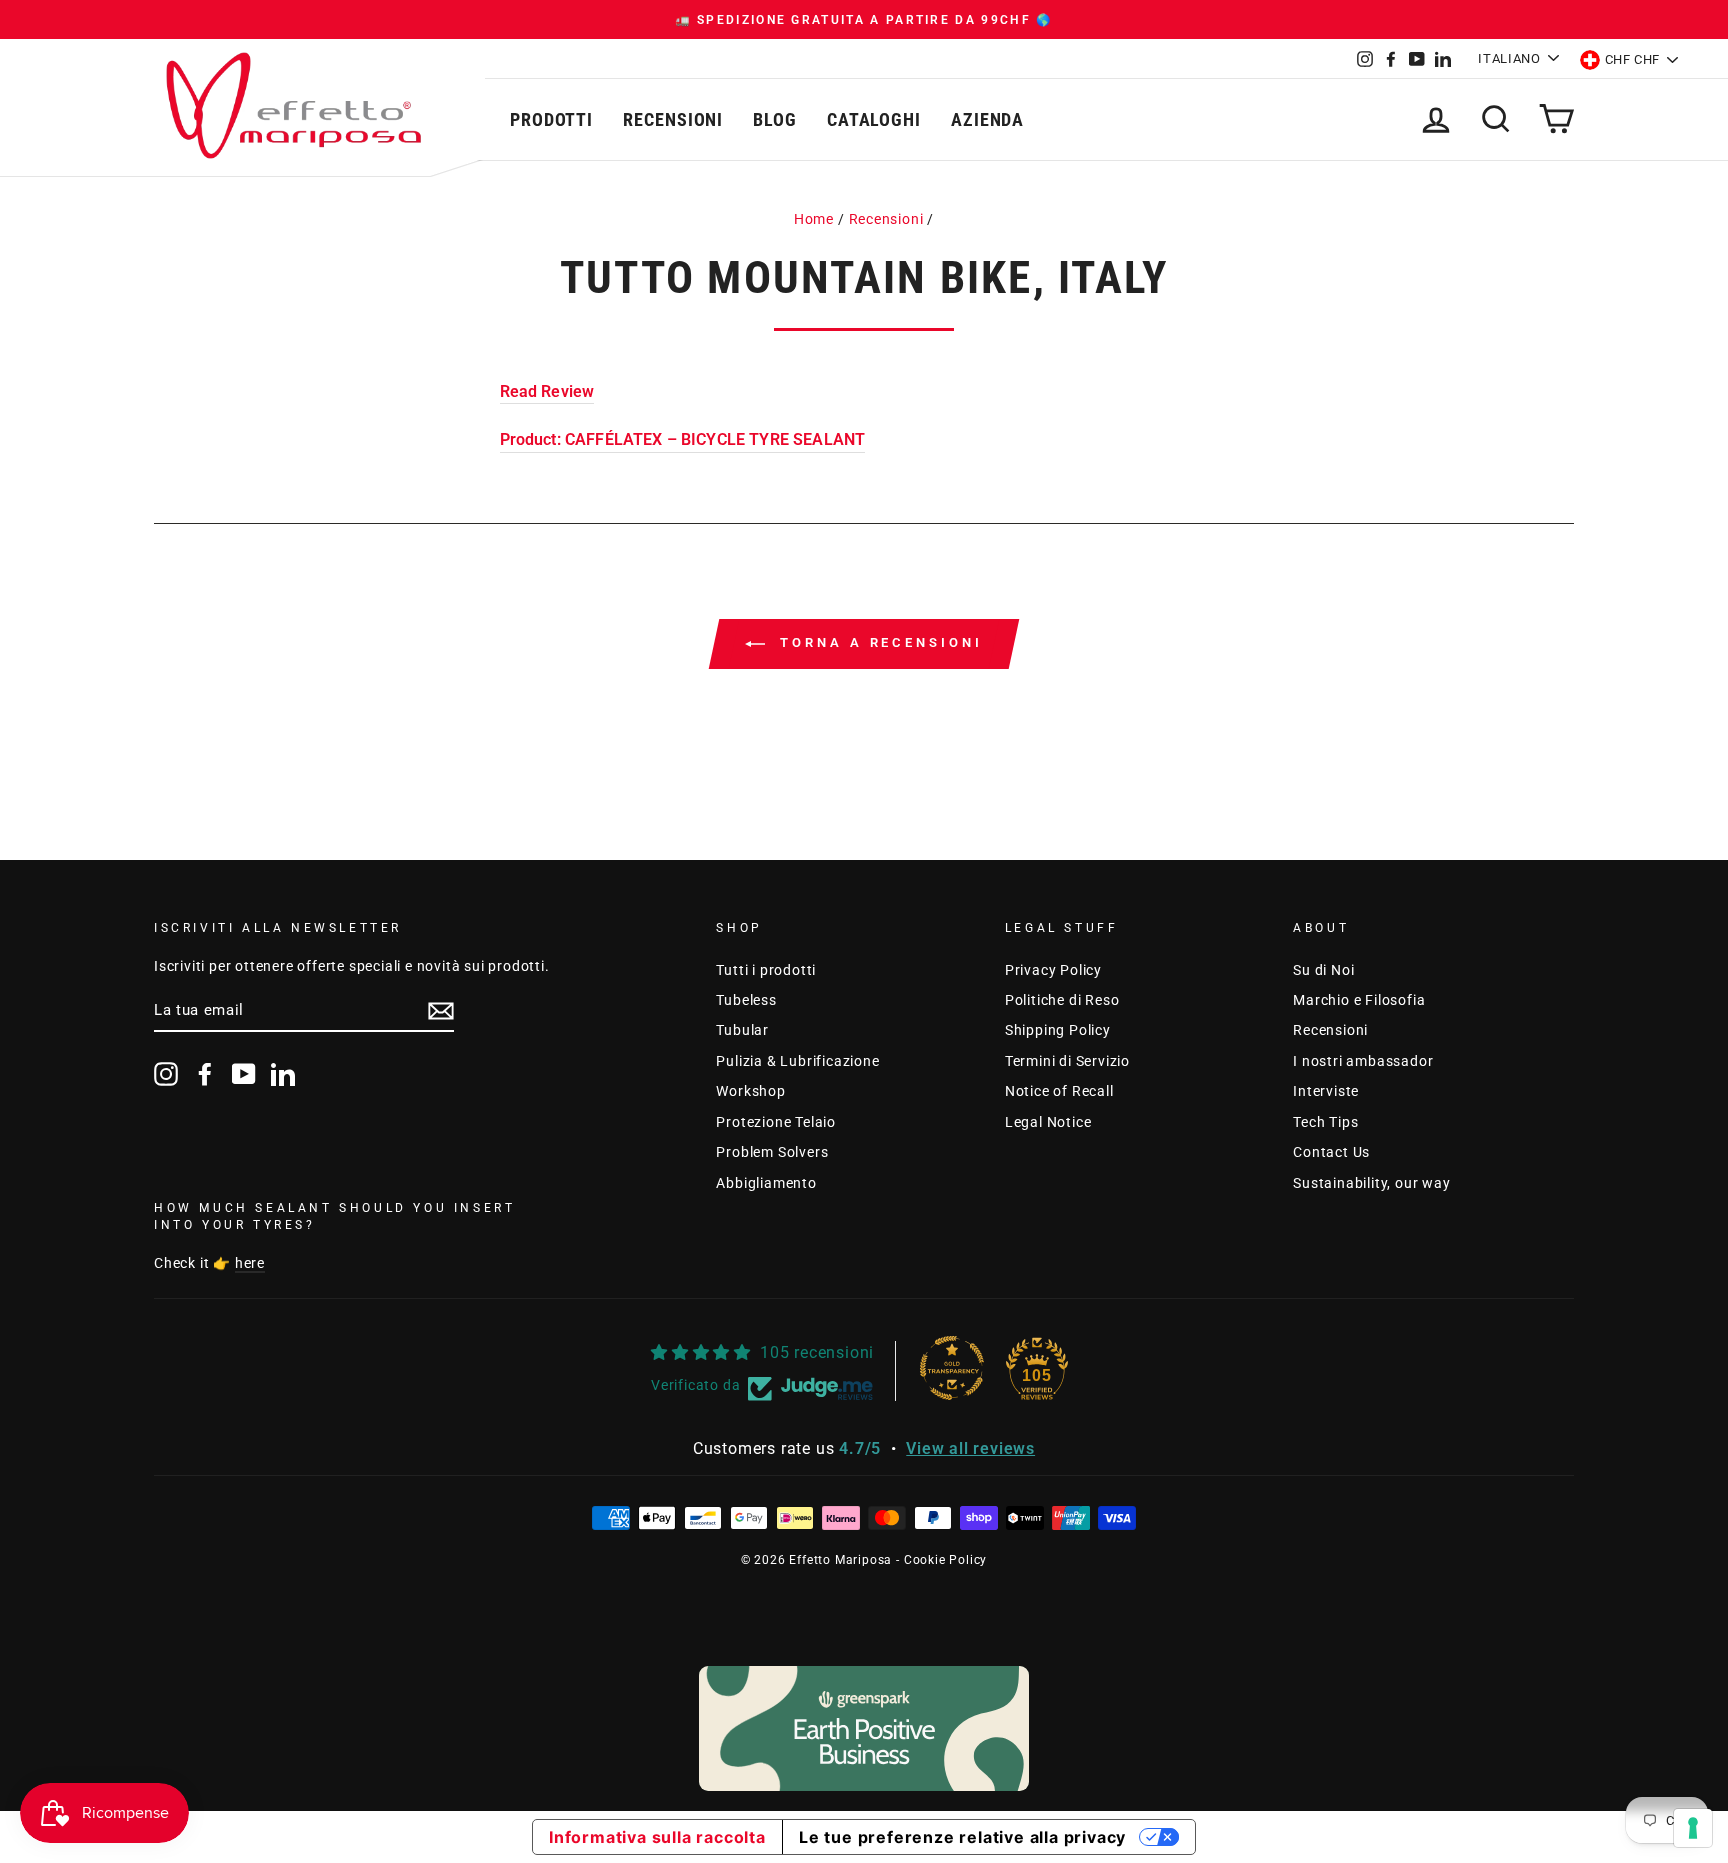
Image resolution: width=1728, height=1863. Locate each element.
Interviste (1326, 1091)
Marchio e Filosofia (1359, 1000)
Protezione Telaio (776, 1122)
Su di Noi (1323, 970)
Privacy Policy (1053, 970)
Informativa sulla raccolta (657, 1837)
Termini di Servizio (1067, 1061)
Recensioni (673, 119)
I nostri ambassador (1363, 1061)
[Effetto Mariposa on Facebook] (205, 1074)
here (250, 1263)
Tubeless (746, 1000)
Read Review (547, 391)
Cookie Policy (945, 1560)
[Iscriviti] (441, 1011)
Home (814, 219)
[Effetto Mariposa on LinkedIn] (283, 1074)
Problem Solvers (772, 1152)
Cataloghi (874, 119)
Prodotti (551, 119)
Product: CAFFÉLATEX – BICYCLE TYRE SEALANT (683, 439)
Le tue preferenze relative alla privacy (962, 1837)
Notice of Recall (1059, 1091)
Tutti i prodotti (766, 970)
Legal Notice (1048, 1122)
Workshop (750, 1091)
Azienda (987, 119)
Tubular (742, 1030)
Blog (775, 119)
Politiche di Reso (1062, 1000)
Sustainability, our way (1371, 1183)
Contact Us (1331, 1152)
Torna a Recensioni (877, 642)
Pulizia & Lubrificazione (797, 1061)
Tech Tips (1325, 1122)
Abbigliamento (766, 1183)
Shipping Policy (1058, 1030)
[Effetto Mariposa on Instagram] (166, 1074)
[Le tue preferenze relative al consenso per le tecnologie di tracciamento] (1693, 1828)
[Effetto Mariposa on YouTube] (244, 1074)
